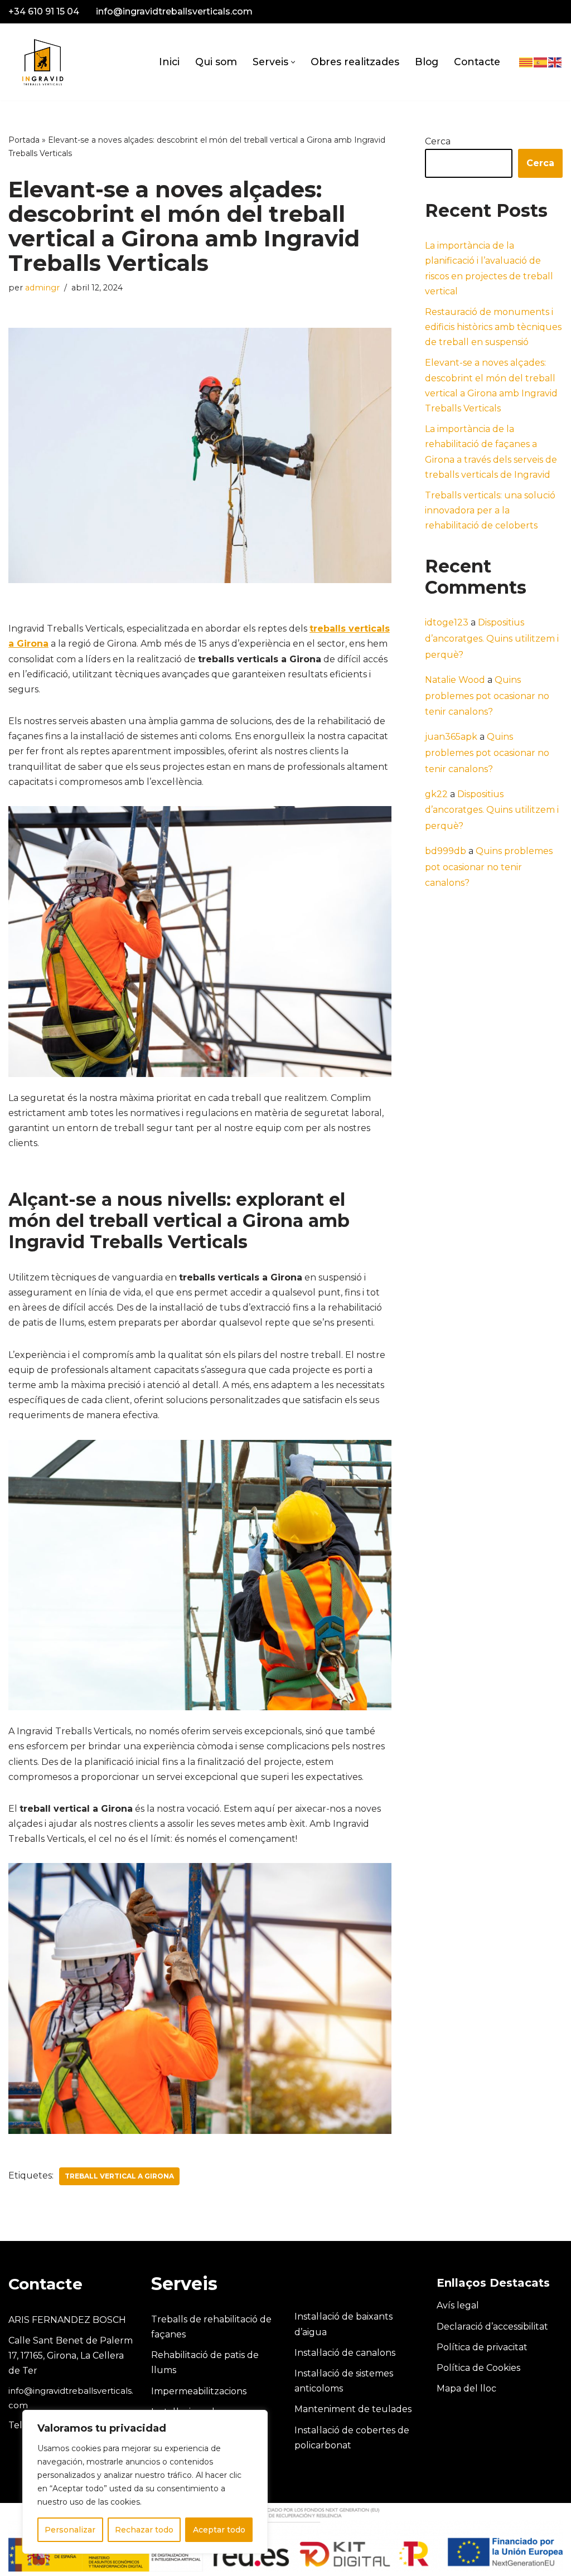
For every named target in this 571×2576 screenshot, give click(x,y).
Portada (24, 140)
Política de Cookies (478, 2368)
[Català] (526, 62)
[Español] (541, 62)
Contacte (477, 62)
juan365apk (451, 737)
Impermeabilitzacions (199, 2391)
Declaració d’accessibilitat (492, 2327)
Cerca (438, 141)
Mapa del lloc (466, 2388)
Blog (427, 62)
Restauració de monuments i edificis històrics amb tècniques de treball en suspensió (493, 327)
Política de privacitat (482, 2347)
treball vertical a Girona (119, 2176)
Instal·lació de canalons (345, 2353)
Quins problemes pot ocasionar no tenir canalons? (487, 696)
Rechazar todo (144, 2530)
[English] (555, 62)
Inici (169, 62)
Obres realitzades (355, 62)
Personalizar (70, 2530)
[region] (145, 2482)
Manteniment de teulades (353, 2409)
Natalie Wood (455, 680)
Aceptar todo (219, 2530)
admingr (42, 288)
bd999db (446, 851)
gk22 (436, 794)
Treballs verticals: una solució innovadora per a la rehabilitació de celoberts (490, 510)
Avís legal (458, 2305)
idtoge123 (447, 622)
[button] (293, 62)
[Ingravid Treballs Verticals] (42, 62)
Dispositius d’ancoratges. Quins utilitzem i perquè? (492, 639)
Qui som (216, 62)
